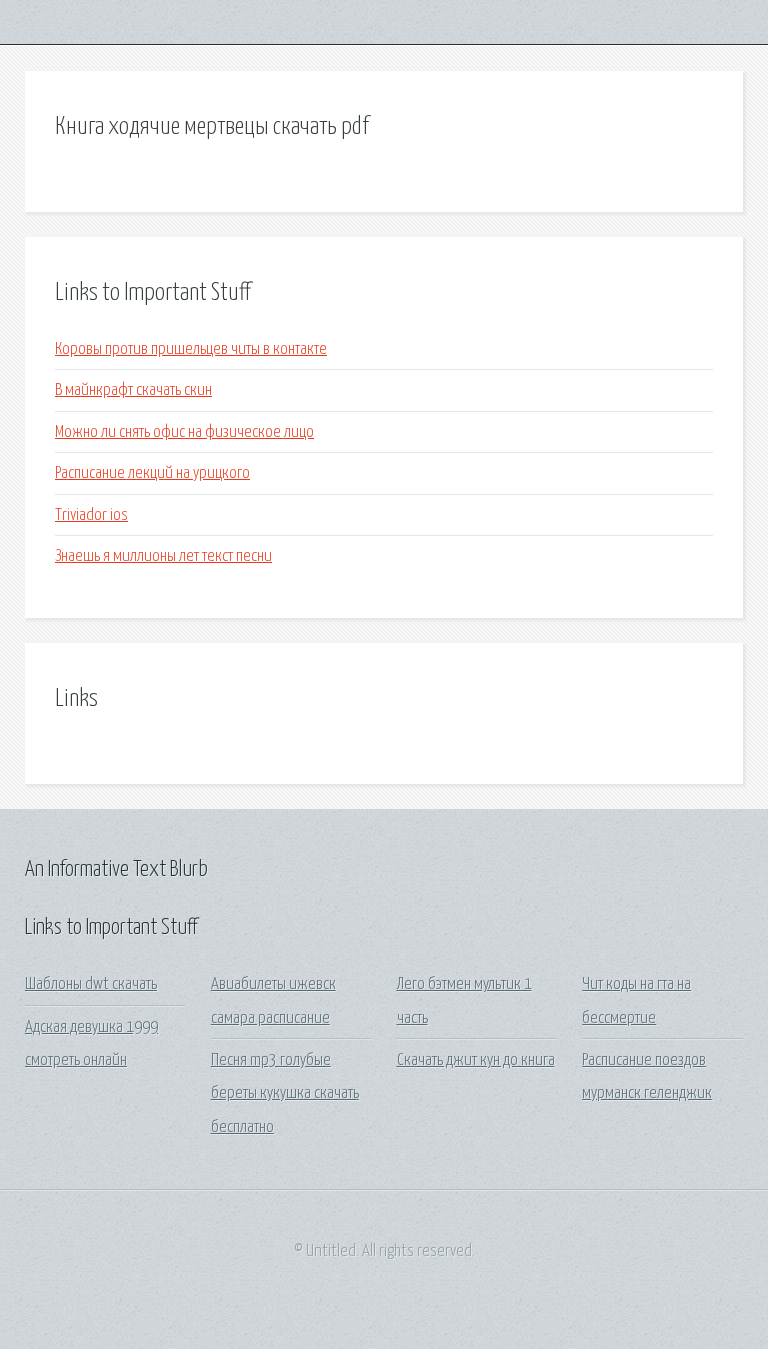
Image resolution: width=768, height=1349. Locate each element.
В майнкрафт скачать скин (133, 390)
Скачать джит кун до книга (476, 1060)
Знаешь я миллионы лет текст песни (163, 556)
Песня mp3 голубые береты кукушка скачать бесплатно (285, 1094)
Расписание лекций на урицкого (152, 473)
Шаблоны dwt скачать (91, 984)
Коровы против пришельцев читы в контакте (191, 349)
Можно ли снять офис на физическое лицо (184, 432)
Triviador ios (91, 515)
